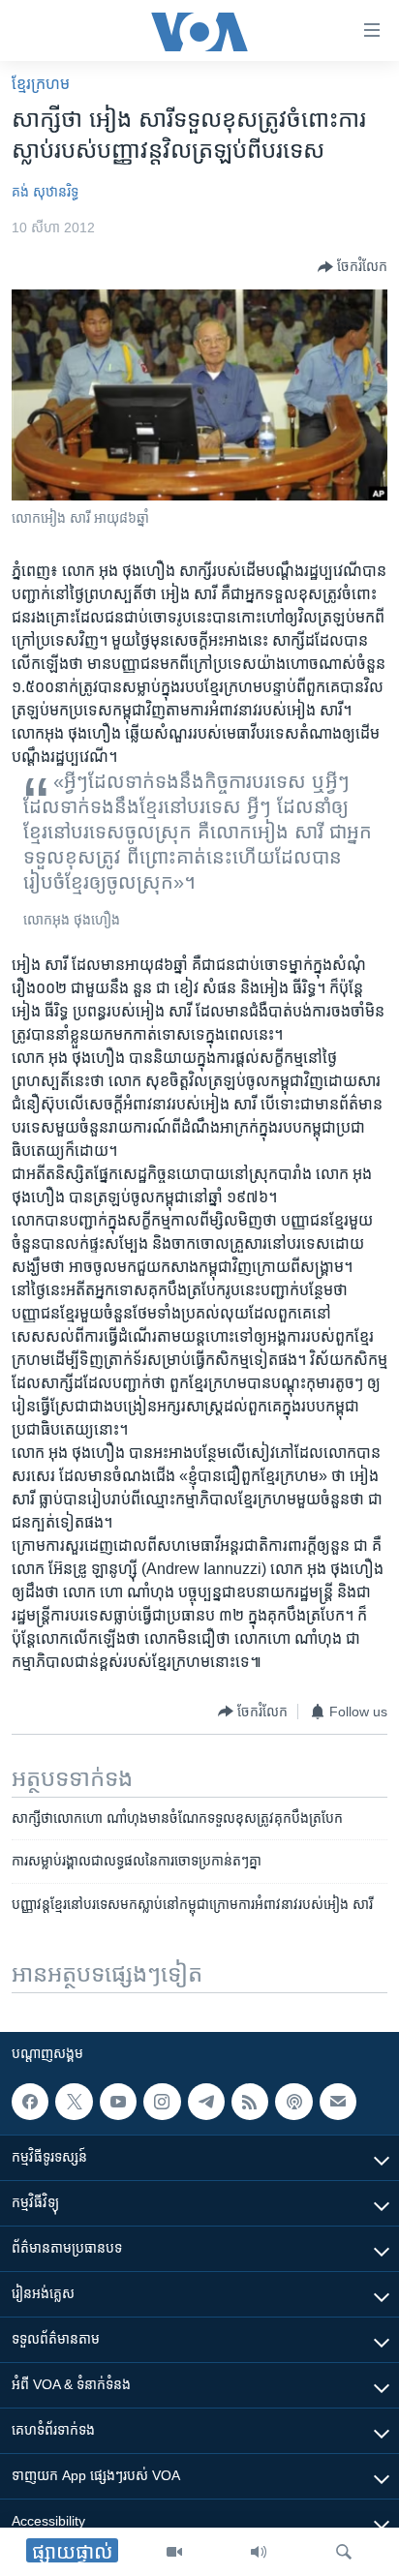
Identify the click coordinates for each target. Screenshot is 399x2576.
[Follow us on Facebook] (30, 2102)
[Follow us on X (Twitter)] (74, 2102)
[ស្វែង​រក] (344, 2552)
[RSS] (250, 2102)
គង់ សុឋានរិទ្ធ (45, 192)
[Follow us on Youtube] (118, 2102)
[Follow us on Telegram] (206, 2102)
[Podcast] (293, 2102)
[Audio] (259, 2552)
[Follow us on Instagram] (162, 2102)
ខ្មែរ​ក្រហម (41, 84)
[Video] (174, 2552)
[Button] (353, 267)
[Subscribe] (338, 2102)
